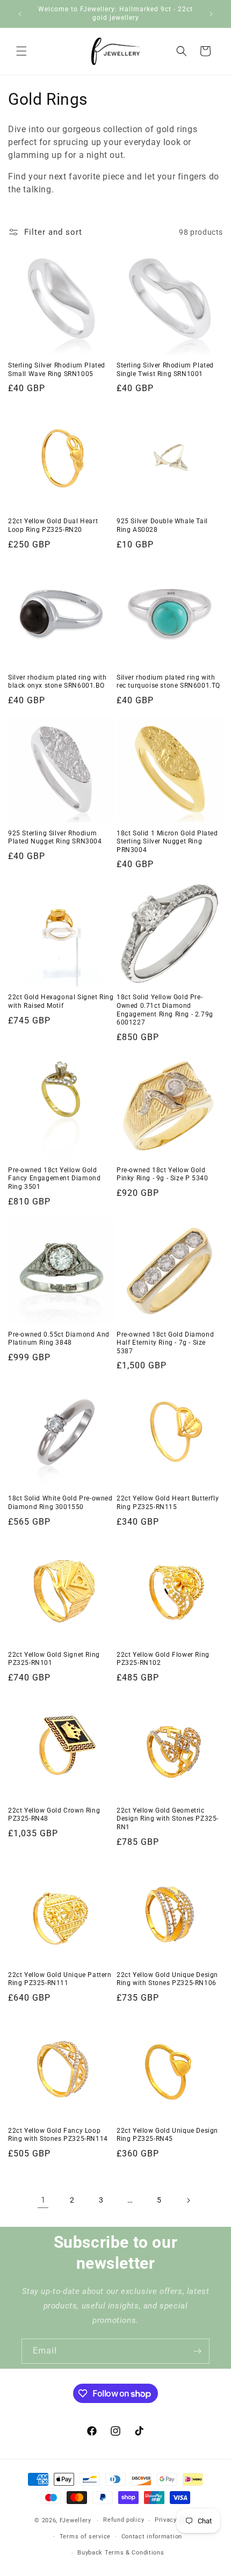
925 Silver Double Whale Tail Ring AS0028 (162, 525)
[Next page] (188, 2200)
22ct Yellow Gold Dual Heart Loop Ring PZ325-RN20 (53, 525)
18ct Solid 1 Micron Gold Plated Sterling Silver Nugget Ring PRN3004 (167, 842)
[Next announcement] (211, 14)
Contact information (152, 2537)
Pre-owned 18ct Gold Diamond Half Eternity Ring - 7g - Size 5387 (165, 1343)
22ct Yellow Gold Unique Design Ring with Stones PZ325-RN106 (167, 1979)
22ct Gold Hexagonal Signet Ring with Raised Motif (61, 1001)
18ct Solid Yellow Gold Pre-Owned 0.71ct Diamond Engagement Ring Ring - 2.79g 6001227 (165, 1010)
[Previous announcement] (20, 14)
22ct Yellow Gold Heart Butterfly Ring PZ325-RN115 (168, 1503)
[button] (21, 51)
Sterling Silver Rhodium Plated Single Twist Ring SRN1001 (165, 370)
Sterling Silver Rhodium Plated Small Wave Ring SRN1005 (57, 370)
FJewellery (75, 2520)
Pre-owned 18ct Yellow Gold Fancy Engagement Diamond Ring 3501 (54, 1178)
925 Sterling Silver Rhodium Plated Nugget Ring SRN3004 (55, 838)
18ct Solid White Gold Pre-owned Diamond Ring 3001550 (60, 1503)
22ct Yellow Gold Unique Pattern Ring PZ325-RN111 (60, 1979)
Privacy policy (176, 2520)
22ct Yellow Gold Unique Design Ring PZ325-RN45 (167, 2135)
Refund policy (124, 2520)
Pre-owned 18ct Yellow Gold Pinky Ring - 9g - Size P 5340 (162, 1174)
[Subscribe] (197, 2351)
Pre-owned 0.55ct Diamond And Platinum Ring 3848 (59, 1339)
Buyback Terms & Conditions (121, 2553)
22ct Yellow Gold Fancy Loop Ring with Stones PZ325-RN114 (58, 2135)
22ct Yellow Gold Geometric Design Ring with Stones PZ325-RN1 (168, 1819)
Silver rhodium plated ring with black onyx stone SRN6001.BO (57, 682)
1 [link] (43, 2200)
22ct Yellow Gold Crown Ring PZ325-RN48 (54, 1815)
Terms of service (85, 2537)
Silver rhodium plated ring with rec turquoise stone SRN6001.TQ (168, 682)
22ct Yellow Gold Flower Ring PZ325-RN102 (163, 1659)
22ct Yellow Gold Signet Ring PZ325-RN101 (54, 1659)
